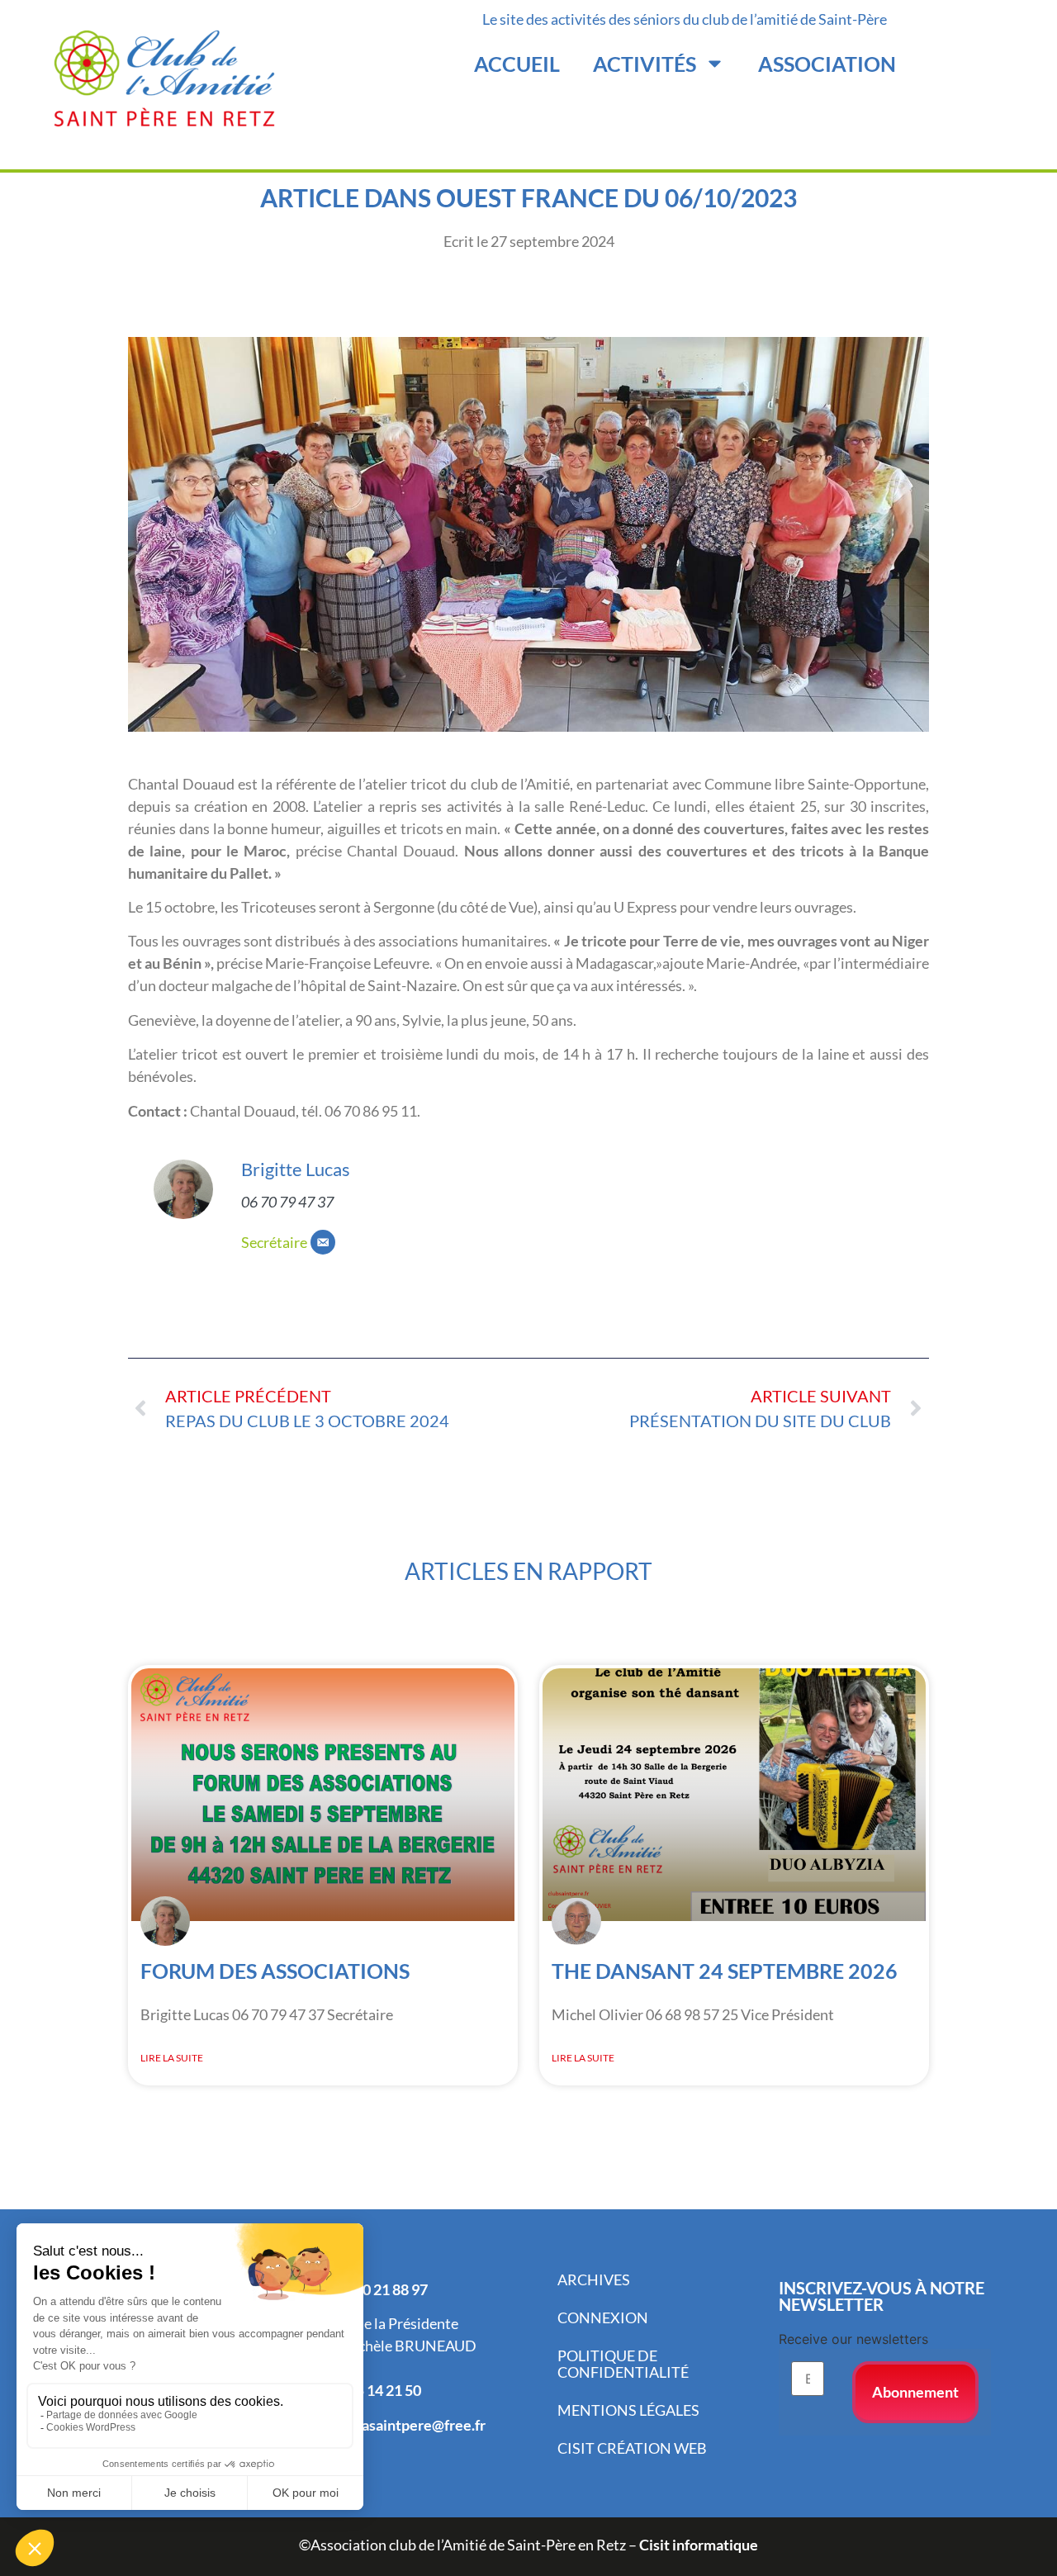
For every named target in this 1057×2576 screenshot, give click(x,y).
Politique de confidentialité (623, 2364)
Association (827, 64)
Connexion (603, 2317)
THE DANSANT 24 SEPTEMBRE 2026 (725, 1971)
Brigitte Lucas (296, 1169)
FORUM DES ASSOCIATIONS (275, 1971)
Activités (645, 64)
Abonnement (915, 2392)
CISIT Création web (632, 2448)
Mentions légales (628, 2410)
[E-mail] (323, 1242)
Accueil (517, 64)
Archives (594, 2279)
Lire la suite (172, 2058)
